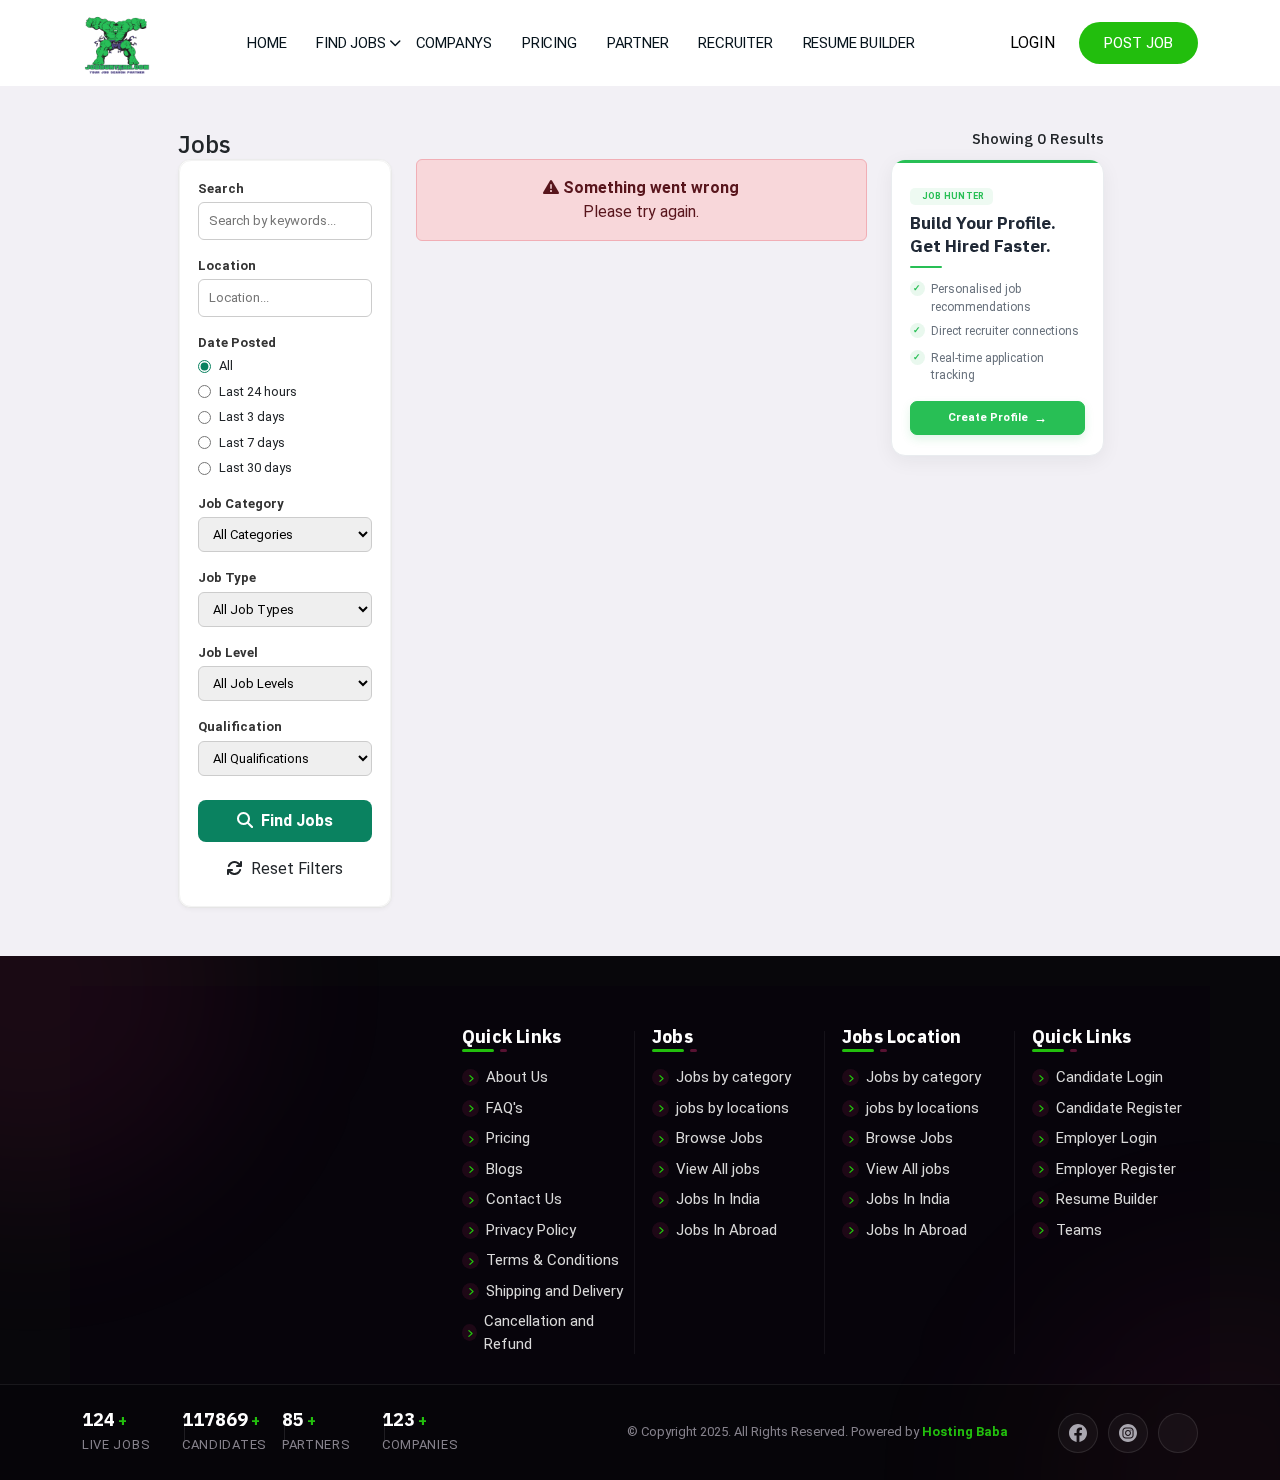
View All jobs (718, 1169)
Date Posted (237, 342)
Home (266, 43)
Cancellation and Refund (539, 1332)
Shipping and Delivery (554, 1291)
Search (221, 188)
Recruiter (735, 43)
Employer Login (1106, 1138)
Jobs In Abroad (726, 1230)
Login (1032, 42)
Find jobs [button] (350, 43)
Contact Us (524, 1199)
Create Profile (997, 417)
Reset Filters (295, 868)
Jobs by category (733, 1077)
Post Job (1138, 43)
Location (227, 265)
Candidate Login (1109, 1077)
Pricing (549, 43)
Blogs (504, 1169)
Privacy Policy (531, 1230)
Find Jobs (295, 820)
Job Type (227, 577)
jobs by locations (732, 1108)
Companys (454, 43)
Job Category (241, 503)
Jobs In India (718, 1199)
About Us (517, 1077)
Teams (1079, 1230)
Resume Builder (859, 43)
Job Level (228, 652)
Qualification (240, 726)
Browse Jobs (719, 1138)
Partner (638, 43)
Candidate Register (1119, 1108)
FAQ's (504, 1108)
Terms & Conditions (552, 1260)
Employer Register (1116, 1169)
